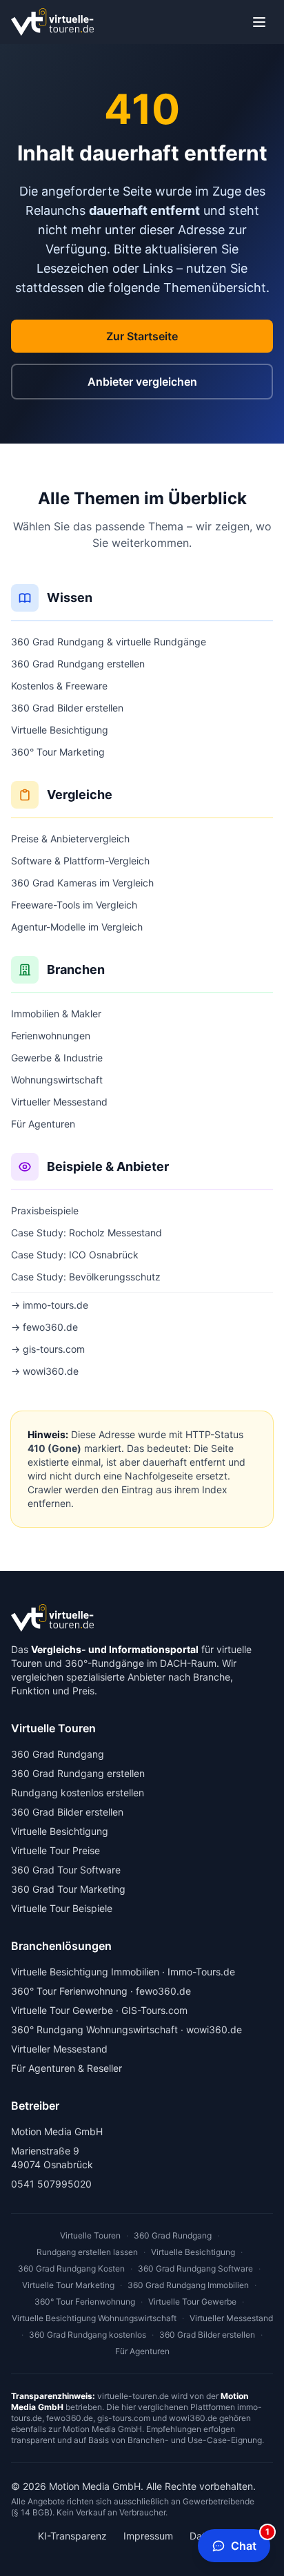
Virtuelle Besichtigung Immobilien (85, 1972)
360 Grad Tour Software (66, 1870)
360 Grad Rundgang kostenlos (88, 2335)
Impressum (148, 2536)
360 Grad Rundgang (58, 1754)
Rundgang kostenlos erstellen (78, 1793)
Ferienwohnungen (51, 1036)
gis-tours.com (124, 2418)
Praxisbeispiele (45, 1211)
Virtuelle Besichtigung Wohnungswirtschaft (94, 2318)
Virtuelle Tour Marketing (68, 2285)
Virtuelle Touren (90, 2235)
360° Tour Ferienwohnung (69, 1991)
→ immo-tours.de (50, 1305)
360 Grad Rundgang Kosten (71, 2268)
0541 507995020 (51, 2184)
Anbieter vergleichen (142, 382)
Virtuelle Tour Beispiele (62, 1908)
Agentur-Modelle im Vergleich (77, 927)
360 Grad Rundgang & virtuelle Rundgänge (109, 642)
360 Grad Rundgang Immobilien (188, 2285)
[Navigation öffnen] (259, 22)
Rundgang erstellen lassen (87, 2252)
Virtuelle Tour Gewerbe (62, 2010)
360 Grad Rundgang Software (195, 2268)
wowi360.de (214, 2029)
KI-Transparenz (72, 2536)
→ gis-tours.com (48, 1349)
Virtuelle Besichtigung (60, 730)
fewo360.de (163, 1991)
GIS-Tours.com (154, 2010)
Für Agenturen (43, 1124)
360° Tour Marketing (58, 752)
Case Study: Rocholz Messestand (87, 1233)
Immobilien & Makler (56, 1014)
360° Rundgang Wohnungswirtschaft (94, 2029)
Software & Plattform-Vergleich (80, 861)
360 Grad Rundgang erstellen (78, 664)
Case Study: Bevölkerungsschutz (86, 1277)
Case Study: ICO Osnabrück (75, 1255)
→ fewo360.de (44, 1327)
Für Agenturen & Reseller (67, 2068)
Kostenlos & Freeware (59, 686)
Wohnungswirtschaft (57, 1080)
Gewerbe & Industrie (57, 1058)
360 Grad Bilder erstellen (67, 708)
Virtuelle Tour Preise (55, 1850)
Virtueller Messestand (59, 1102)
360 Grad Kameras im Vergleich (82, 883)
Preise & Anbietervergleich (70, 839)
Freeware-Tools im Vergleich (74, 905)
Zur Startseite (142, 336)
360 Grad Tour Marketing (68, 1889)
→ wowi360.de (45, 1371)
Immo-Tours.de (201, 1972)
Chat (250, 2541)
